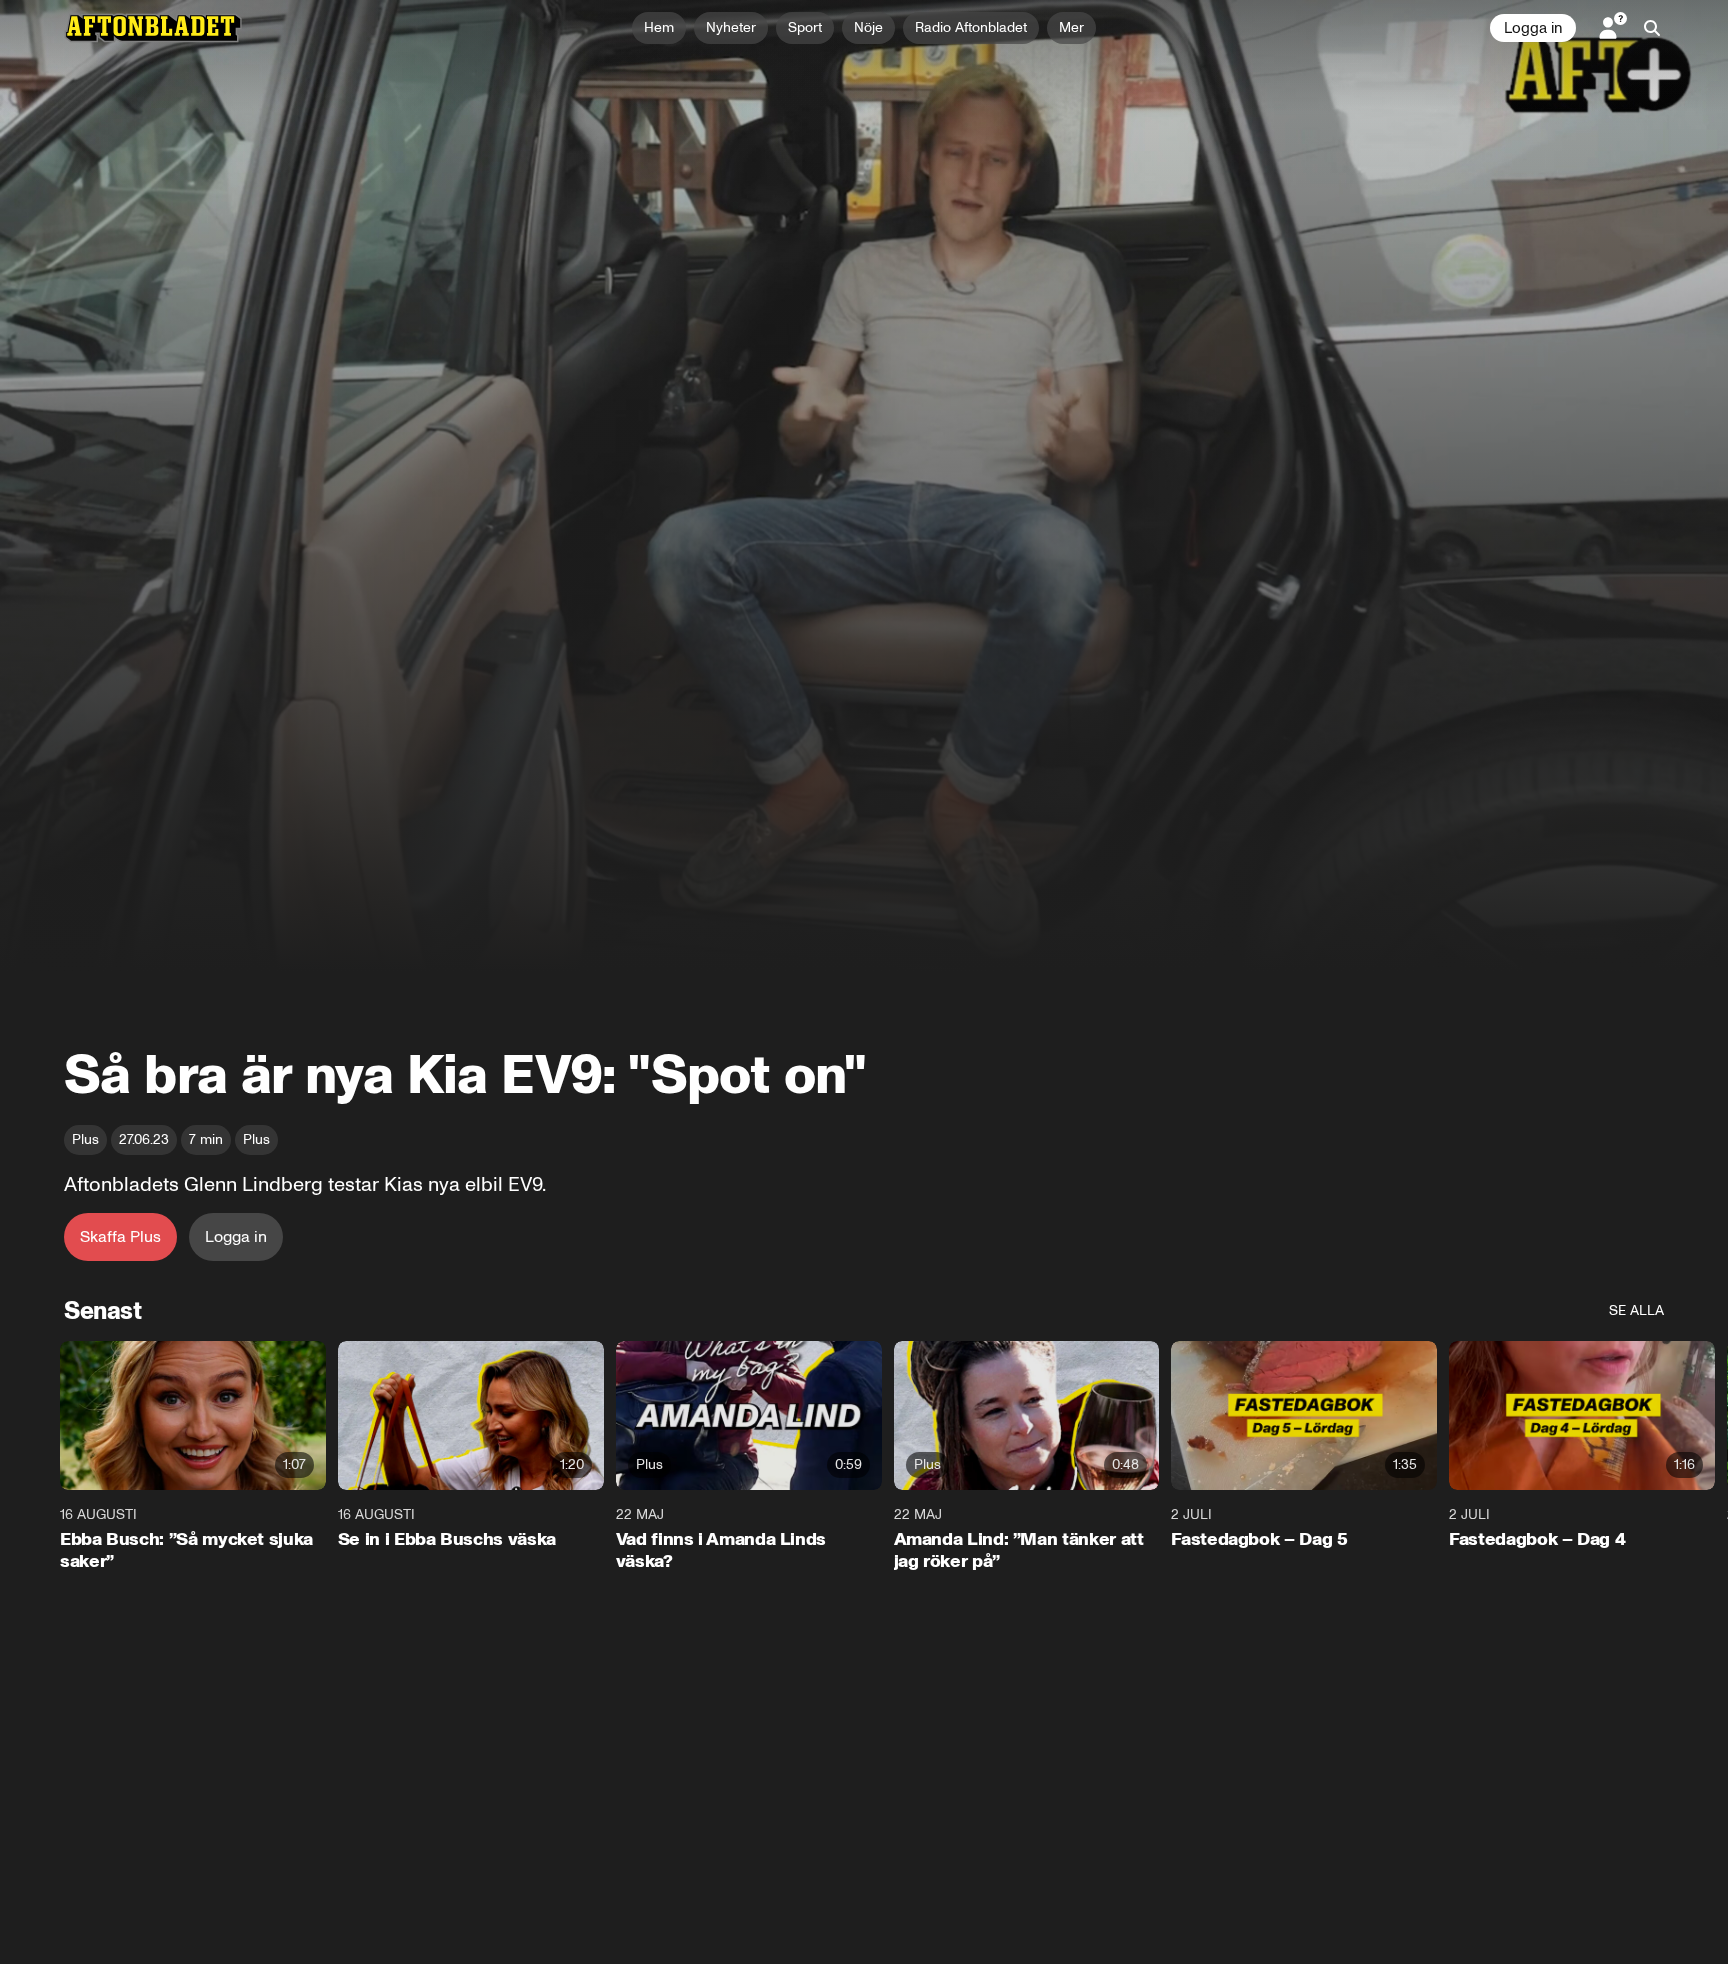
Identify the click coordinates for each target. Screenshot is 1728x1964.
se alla (1636, 1310)
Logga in (1533, 28)
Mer (1071, 27)
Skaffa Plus (120, 1236)
